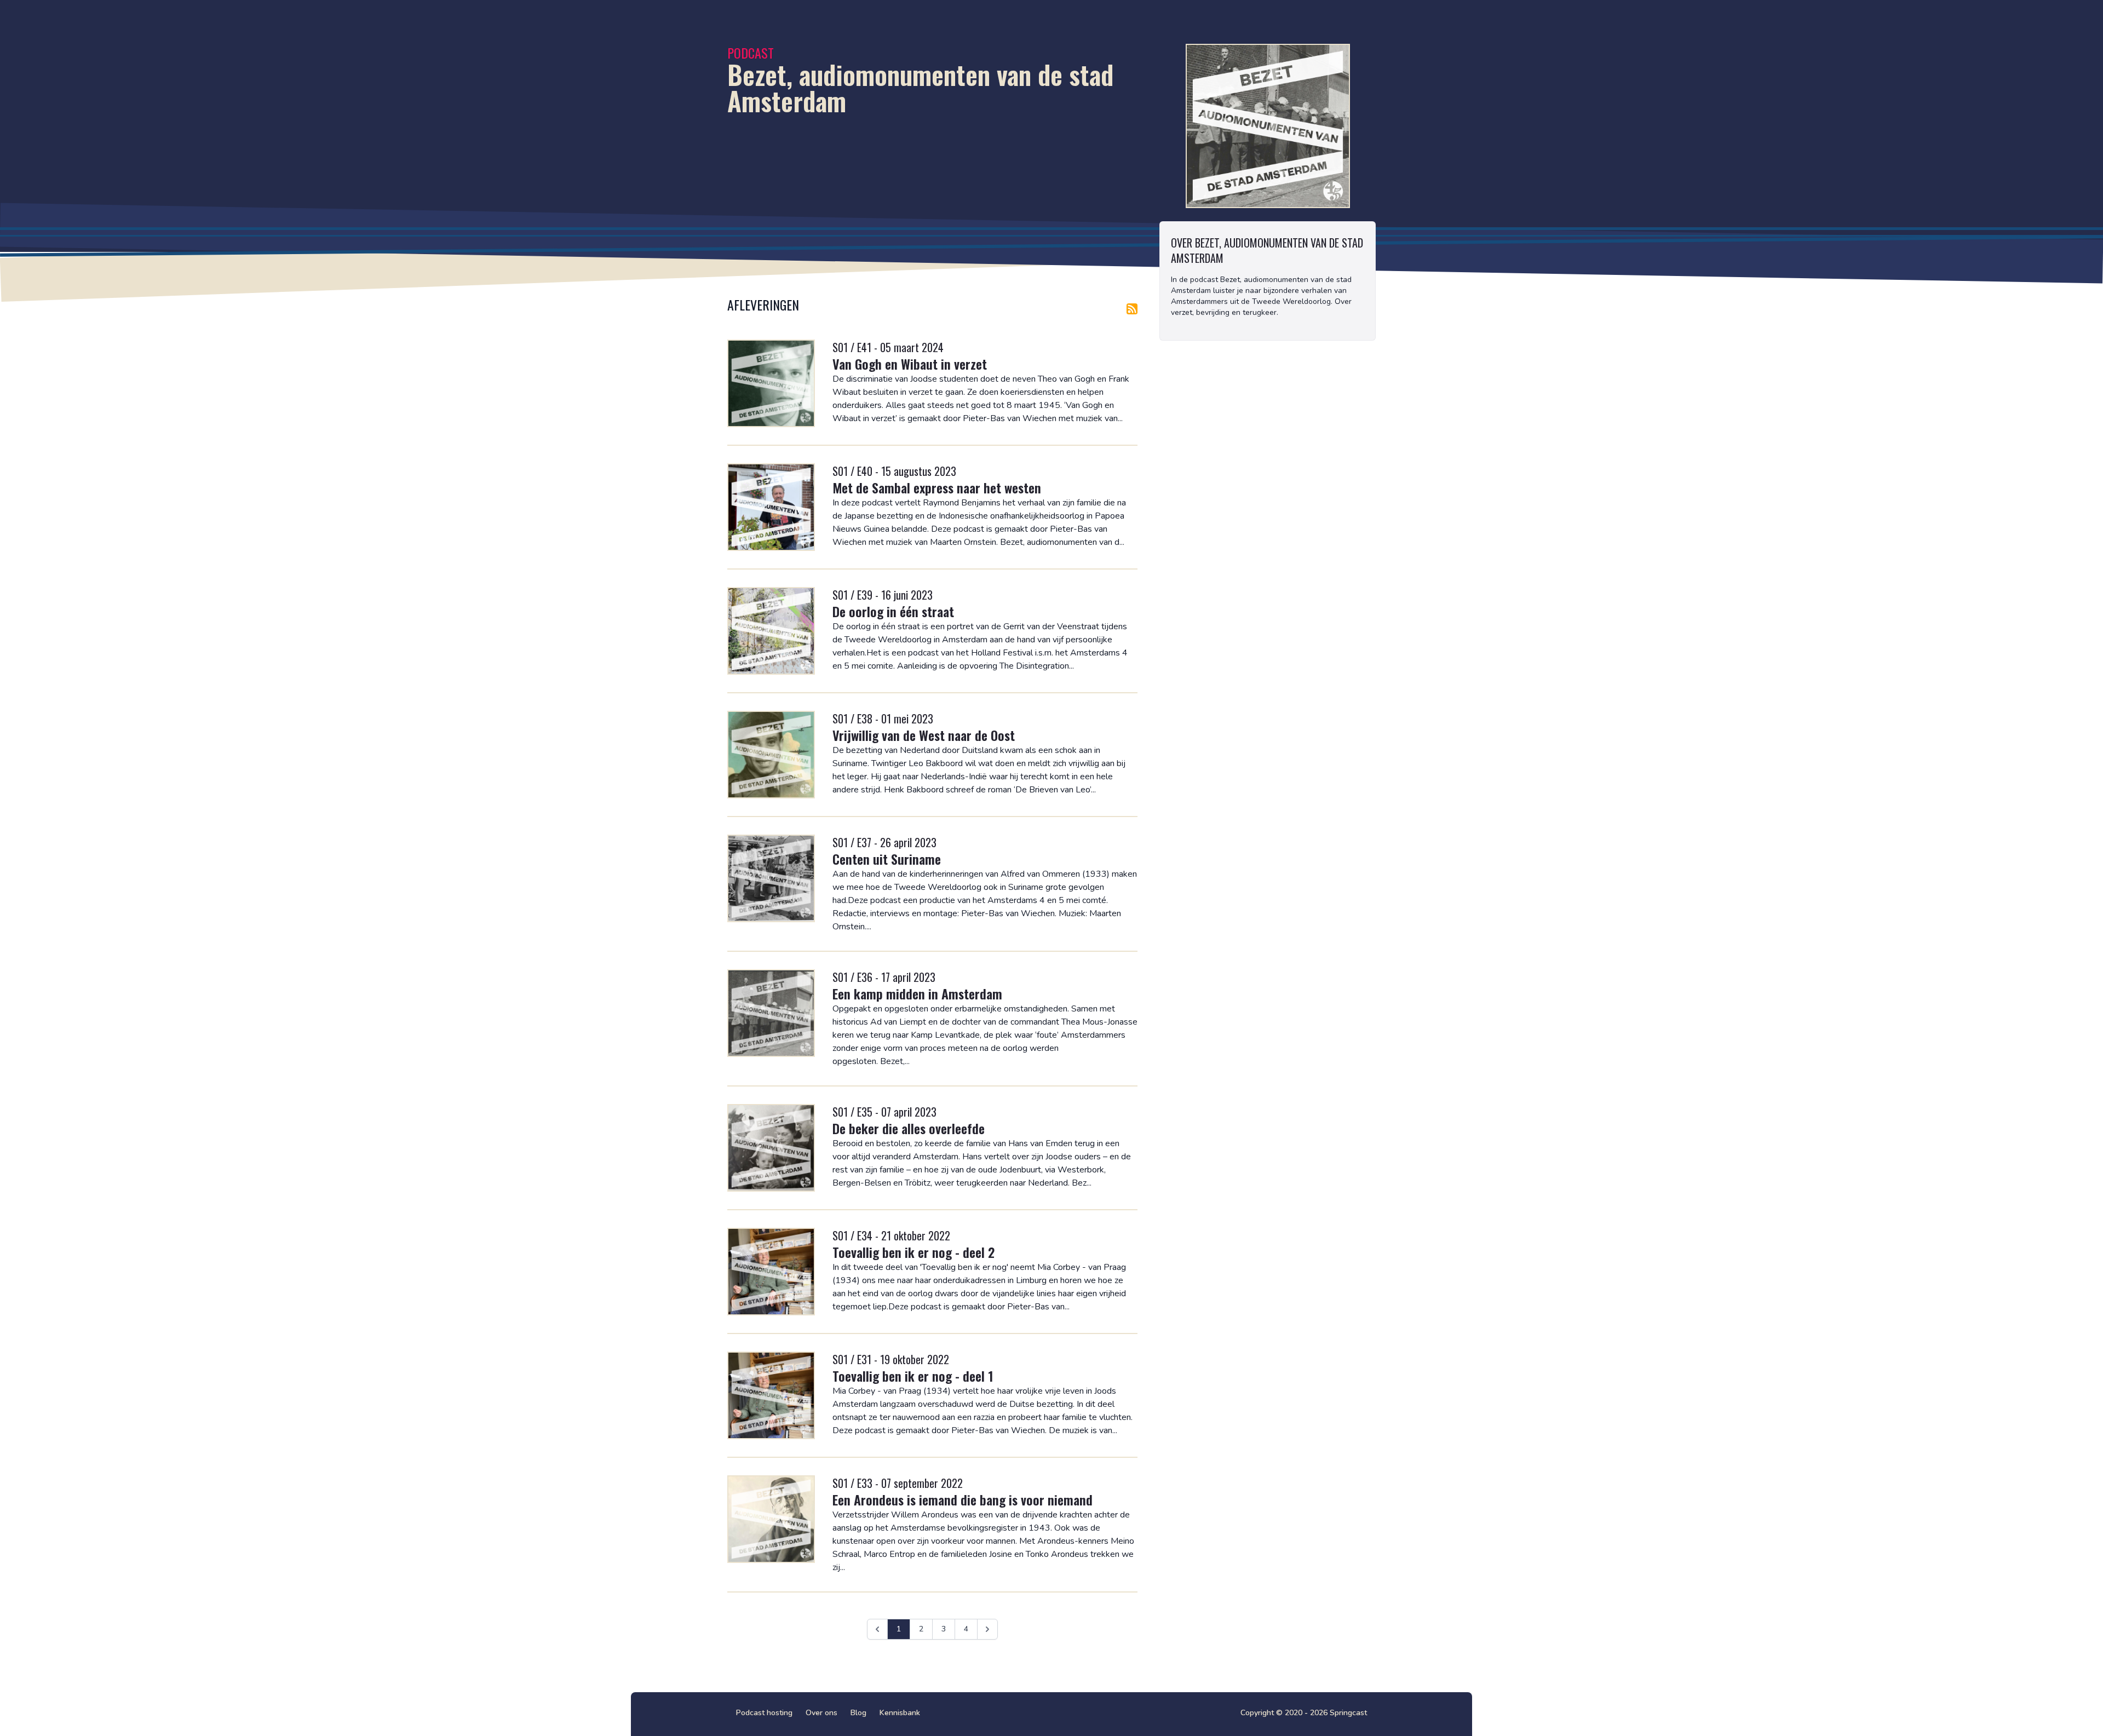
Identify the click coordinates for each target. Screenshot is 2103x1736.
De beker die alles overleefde (909, 1128)
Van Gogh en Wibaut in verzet (910, 364)
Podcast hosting (764, 1713)
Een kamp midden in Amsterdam (917, 993)
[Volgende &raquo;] (987, 1629)
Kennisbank (900, 1713)
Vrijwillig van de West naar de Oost (924, 735)
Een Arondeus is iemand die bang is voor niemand (963, 1499)
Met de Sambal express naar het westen (937, 487)
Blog (858, 1713)
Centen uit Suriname (887, 859)
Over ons (821, 1713)
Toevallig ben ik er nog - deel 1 (913, 1376)
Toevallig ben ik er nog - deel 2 (913, 1252)
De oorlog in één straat (893, 611)
